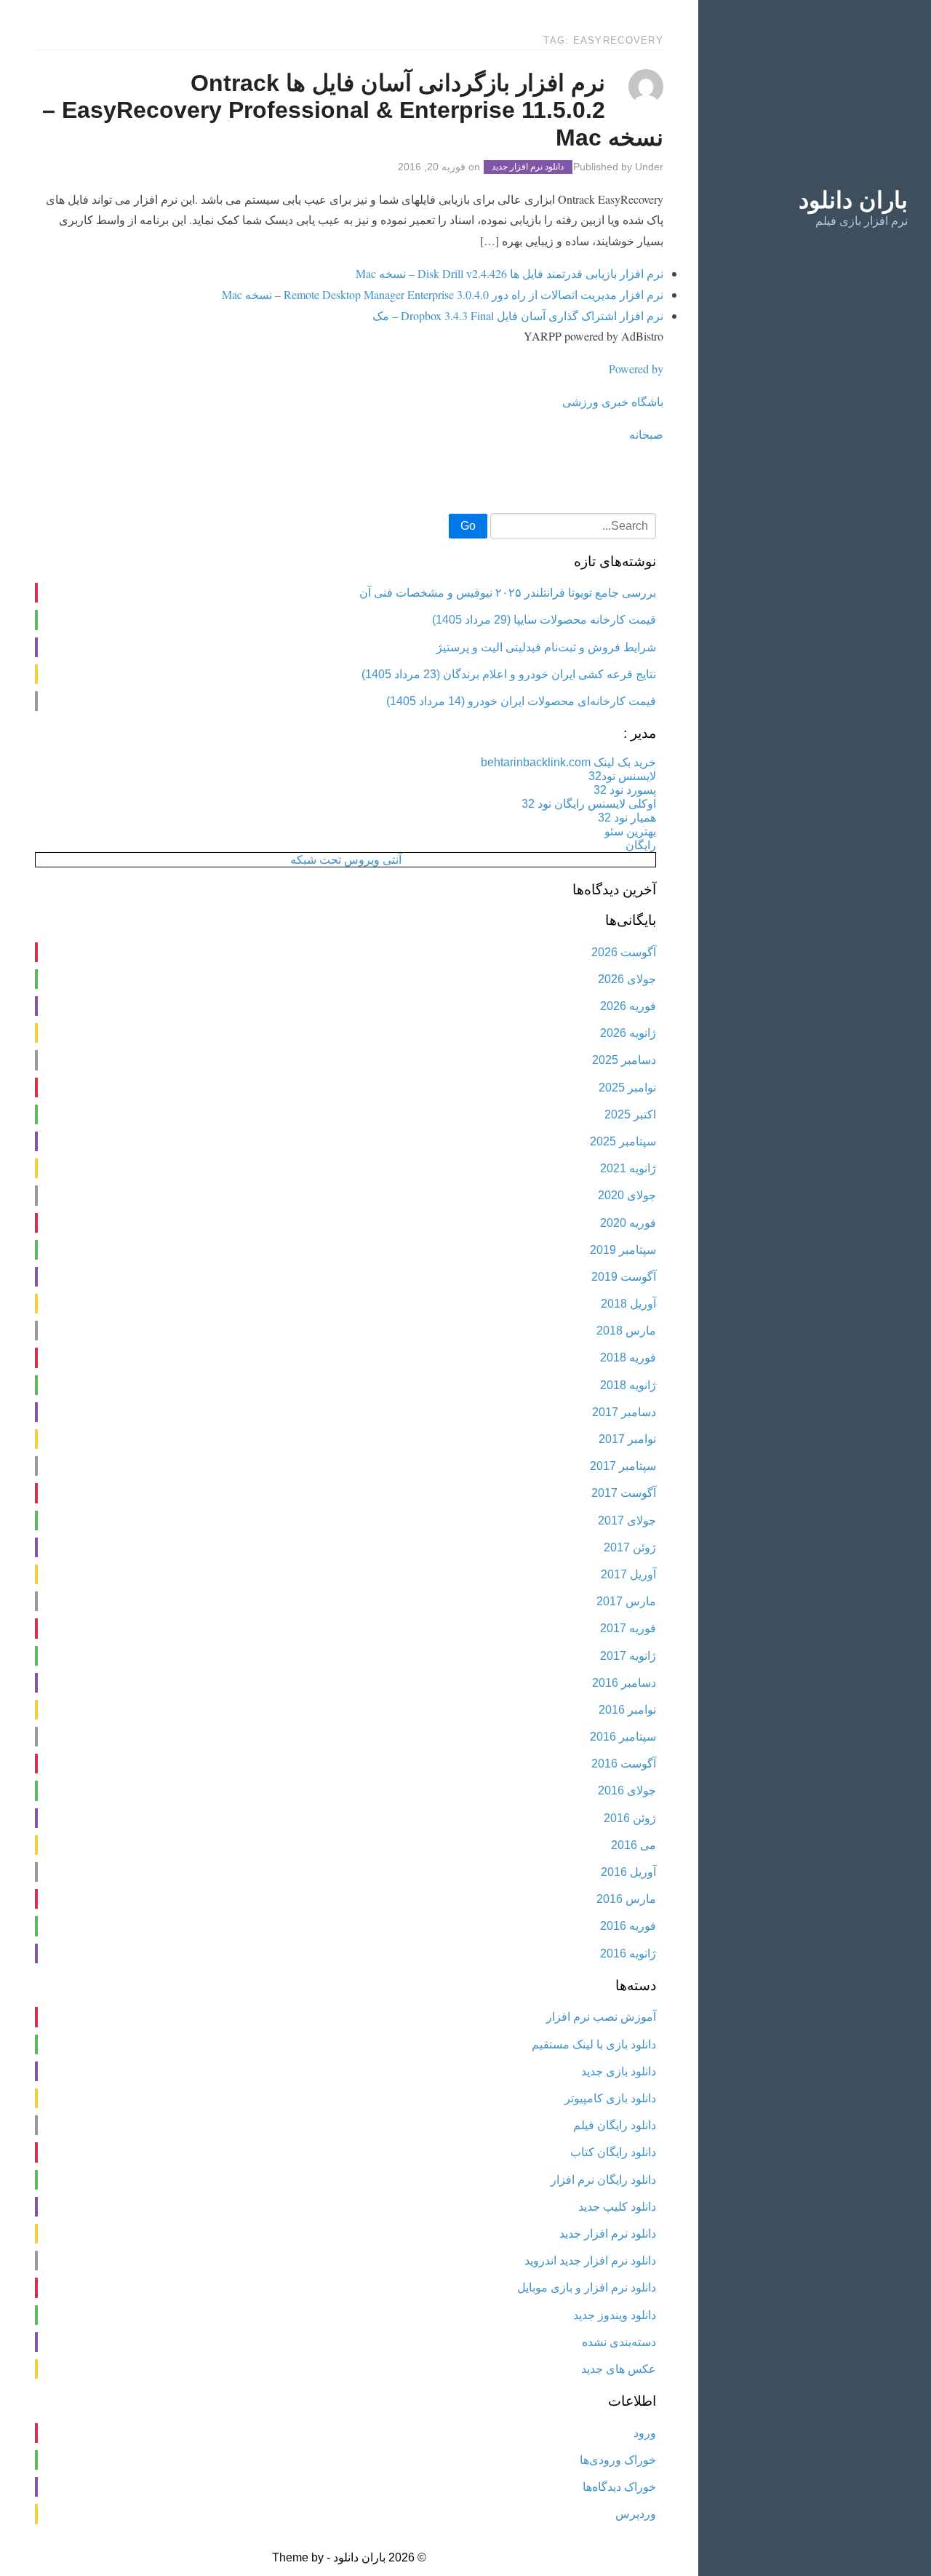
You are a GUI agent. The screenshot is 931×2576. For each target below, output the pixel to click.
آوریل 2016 (628, 1872)
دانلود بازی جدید (619, 2071)
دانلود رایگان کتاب (613, 2152)
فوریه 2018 (628, 1357)
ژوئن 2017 (630, 1547)
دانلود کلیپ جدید (617, 2207)
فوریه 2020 (628, 1223)
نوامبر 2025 (627, 1088)
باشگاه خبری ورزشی (613, 401)
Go (468, 526)
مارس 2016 (626, 1899)
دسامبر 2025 (624, 1060)
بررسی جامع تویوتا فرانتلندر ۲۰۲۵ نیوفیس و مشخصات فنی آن (508, 593)
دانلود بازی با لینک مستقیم (594, 2044)
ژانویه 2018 (628, 1385)
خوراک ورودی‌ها (618, 2460)
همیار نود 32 (627, 818)
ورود (645, 2433)
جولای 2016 (627, 1790)
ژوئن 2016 (630, 1818)
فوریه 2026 (628, 1006)
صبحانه (646, 434)
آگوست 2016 (624, 1764)
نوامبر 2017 (627, 1439)
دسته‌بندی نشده (619, 2342)
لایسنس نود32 (622, 776)
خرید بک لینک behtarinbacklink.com (568, 762)
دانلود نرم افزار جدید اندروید (590, 2261)
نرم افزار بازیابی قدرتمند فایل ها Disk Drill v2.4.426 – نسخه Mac (510, 273)
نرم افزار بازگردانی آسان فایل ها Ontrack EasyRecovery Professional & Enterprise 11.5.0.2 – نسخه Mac (353, 110)
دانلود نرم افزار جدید (528, 167)
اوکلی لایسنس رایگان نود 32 (589, 804)
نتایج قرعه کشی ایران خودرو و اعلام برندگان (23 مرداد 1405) (509, 674)
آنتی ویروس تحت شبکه (346, 860)
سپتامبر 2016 (623, 1737)
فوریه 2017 (628, 1628)
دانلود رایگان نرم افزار (603, 2180)
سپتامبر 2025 (623, 1141)
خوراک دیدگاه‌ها (619, 2487)
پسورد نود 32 (625, 790)
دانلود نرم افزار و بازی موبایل (587, 2287)
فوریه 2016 (628, 1926)
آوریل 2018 (628, 1304)
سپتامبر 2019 (623, 1250)
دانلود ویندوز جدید (615, 2315)
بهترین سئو (630, 831)
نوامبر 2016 (627, 1710)
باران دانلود (853, 200)
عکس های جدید (619, 2369)
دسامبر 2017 (624, 1412)
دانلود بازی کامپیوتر (610, 2098)
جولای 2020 (627, 1195)
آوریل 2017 (628, 1574)
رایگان (641, 845)
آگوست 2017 (624, 1493)
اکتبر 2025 (630, 1114)
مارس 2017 (626, 1601)
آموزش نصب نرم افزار (601, 2017)
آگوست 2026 (624, 952)
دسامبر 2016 (624, 1683)
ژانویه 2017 (628, 1656)
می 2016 (634, 1845)
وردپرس (636, 2514)
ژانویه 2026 (628, 1033)
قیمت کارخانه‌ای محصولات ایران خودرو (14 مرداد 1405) (521, 701)
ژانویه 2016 (628, 1953)
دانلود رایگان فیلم (615, 2125)
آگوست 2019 (624, 1277)
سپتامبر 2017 (623, 1466)
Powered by (636, 369)
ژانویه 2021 (628, 1168)
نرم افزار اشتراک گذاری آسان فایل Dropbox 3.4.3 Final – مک (518, 315)
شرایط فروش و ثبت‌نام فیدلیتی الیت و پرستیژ (546, 647)
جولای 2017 (627, 1520)
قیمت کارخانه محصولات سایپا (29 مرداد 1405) (544, 620)
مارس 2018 (626, 1331)
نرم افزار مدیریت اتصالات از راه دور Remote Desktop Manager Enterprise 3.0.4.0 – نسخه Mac (443, 294)
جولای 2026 (627, 979)
